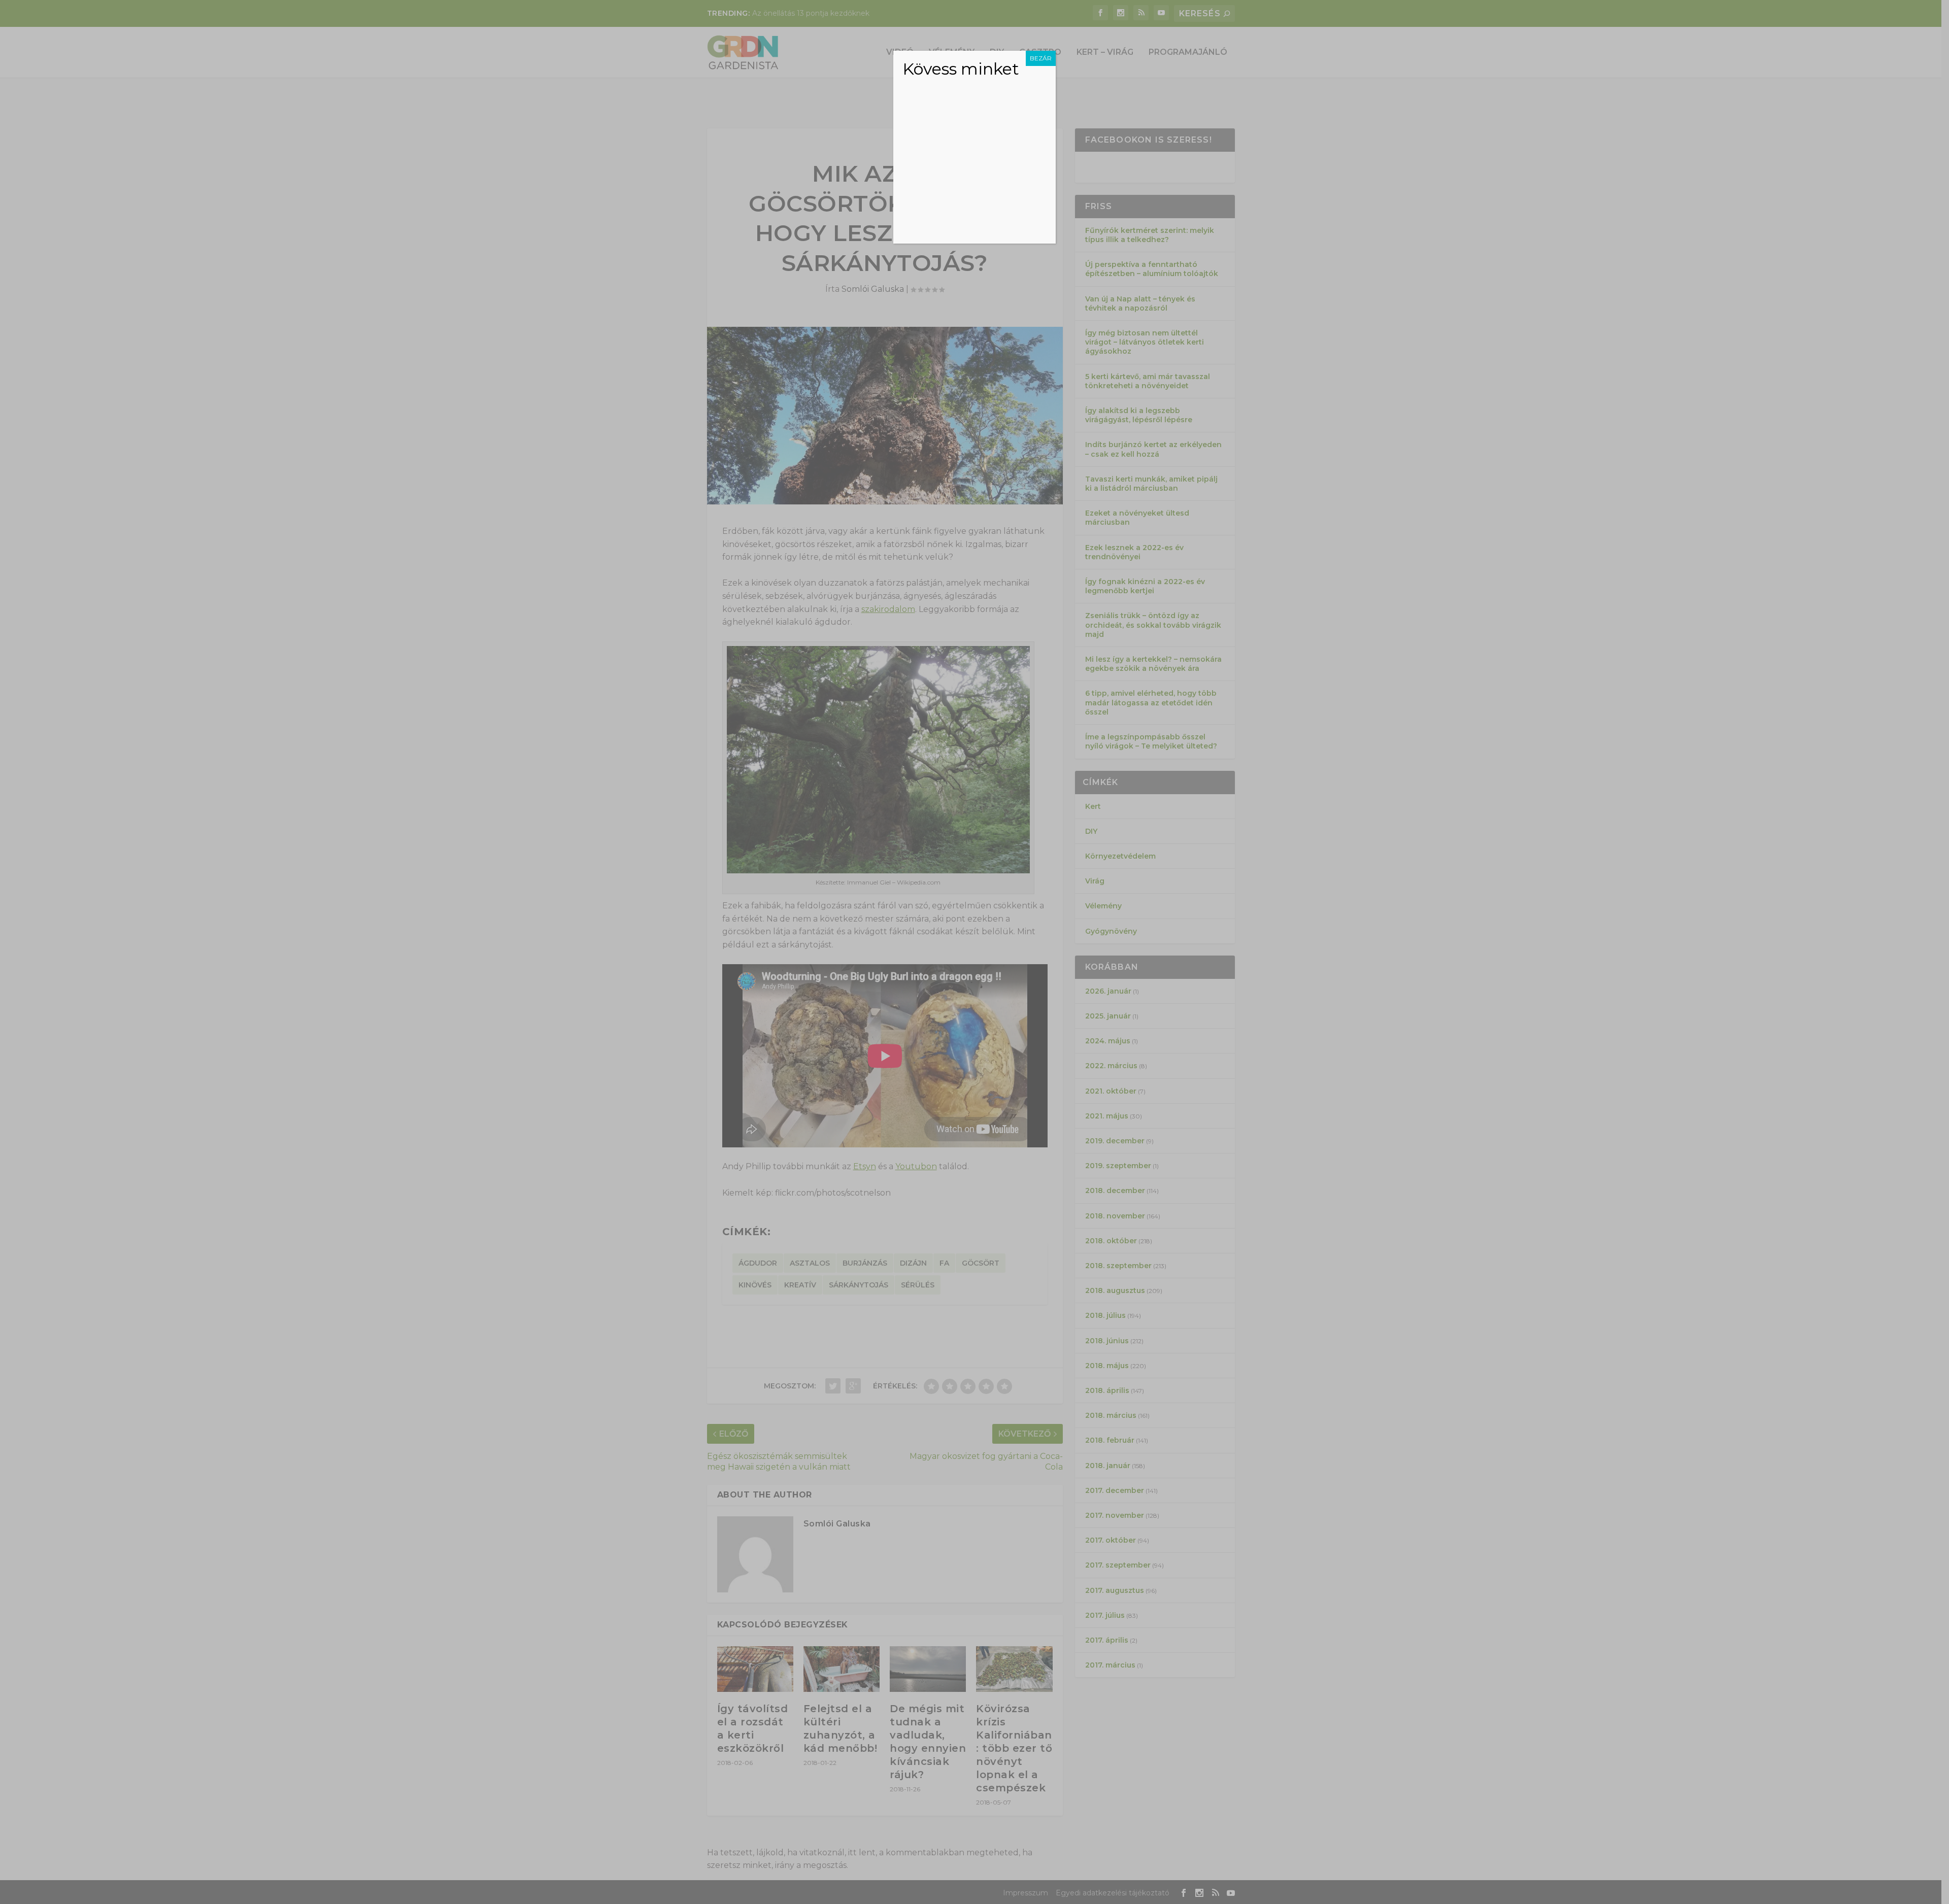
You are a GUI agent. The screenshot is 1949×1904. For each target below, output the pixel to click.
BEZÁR (1041, 58)
